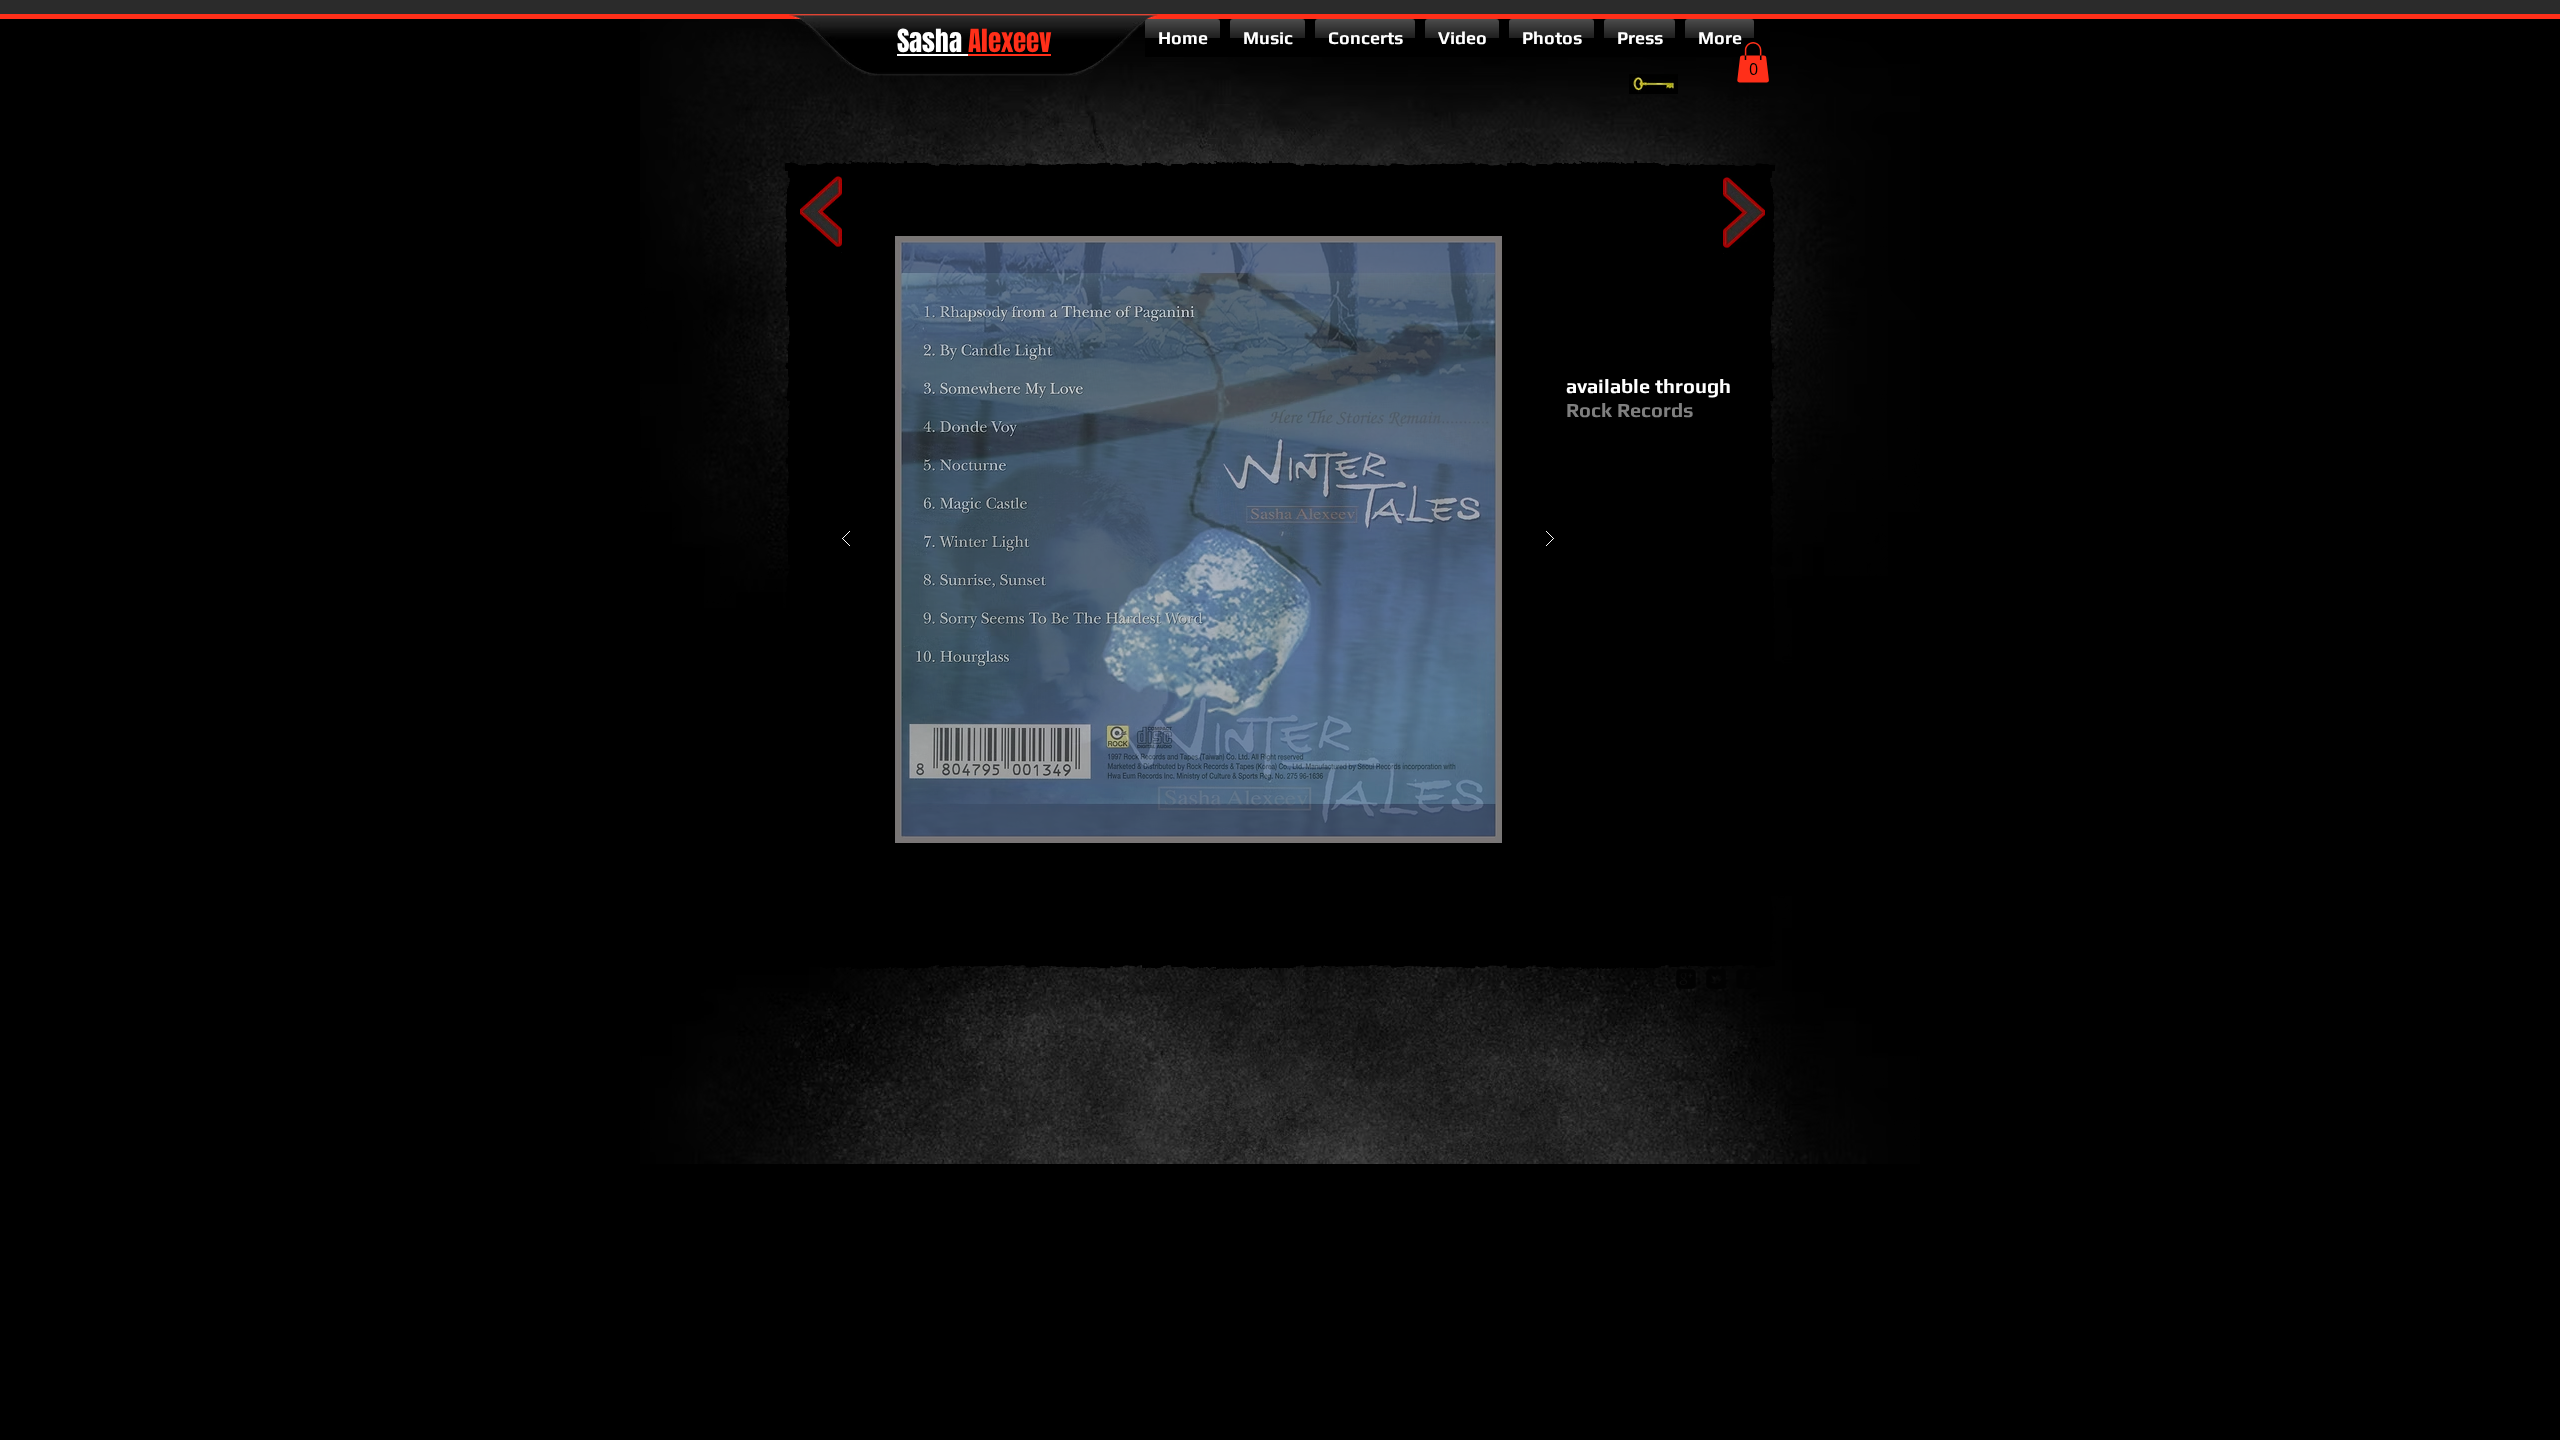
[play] (1519, 252)
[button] (1753, 62)
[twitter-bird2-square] (1716, 979)
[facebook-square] (1746, 979)
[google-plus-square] (1686, 979)
